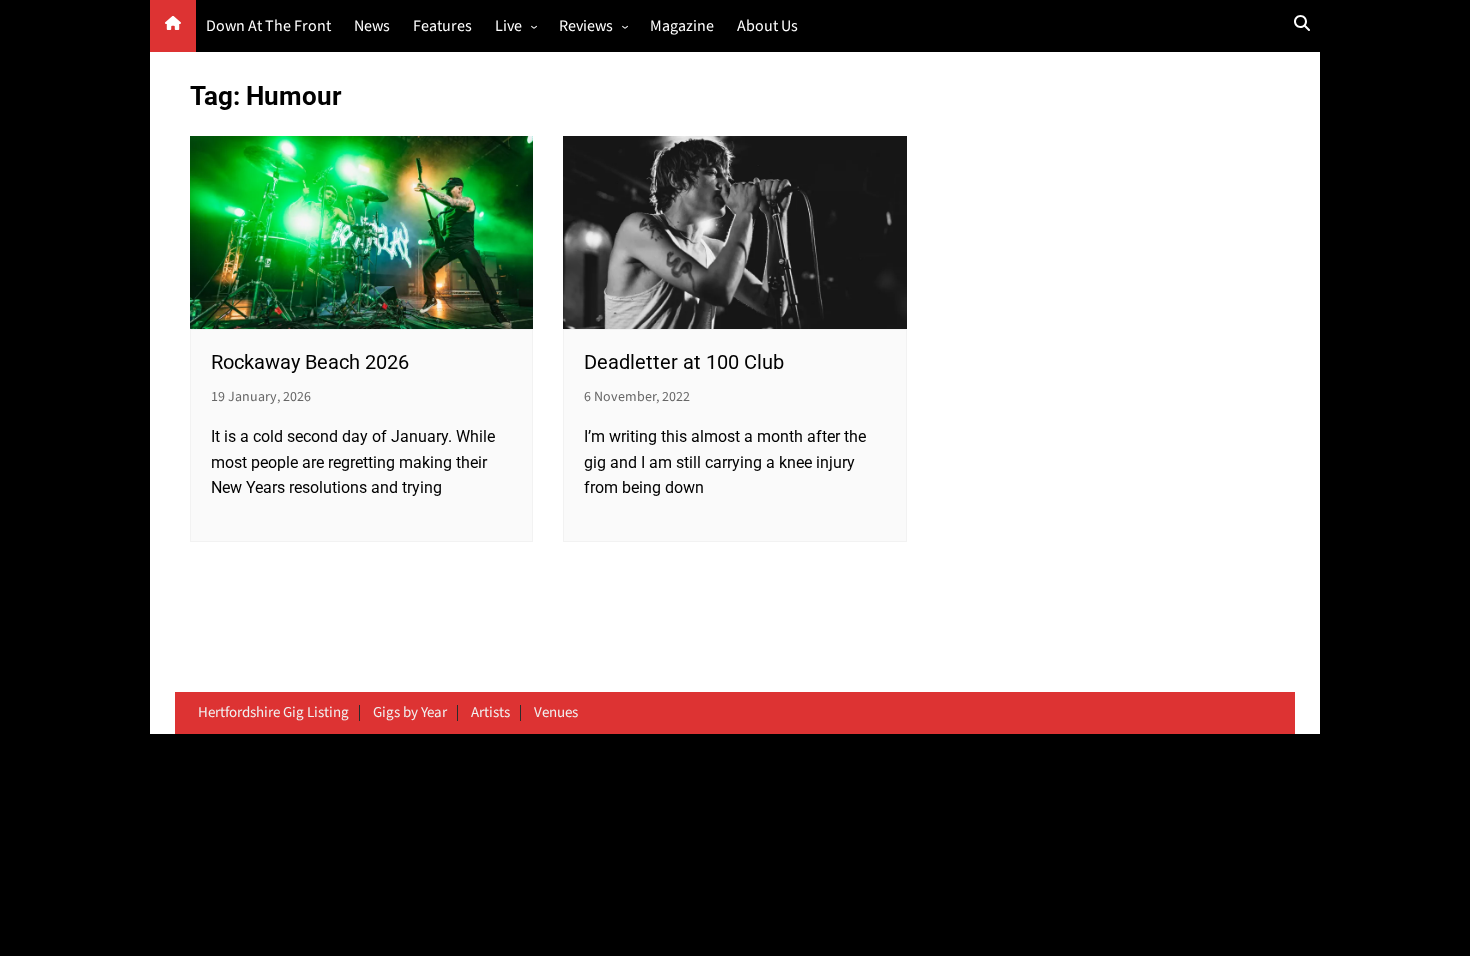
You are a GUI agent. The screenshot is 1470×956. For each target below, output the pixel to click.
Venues (556, 713)
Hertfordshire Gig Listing (273, 713)
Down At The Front (268, 26)
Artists (490, 713)
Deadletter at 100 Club (684, 362)
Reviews (586, 26)
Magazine (682, 26)
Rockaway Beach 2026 (310, 362)
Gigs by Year (410, 713)
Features (442, 26)
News (372, 26)
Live (508, 26)
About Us (767, 26)
